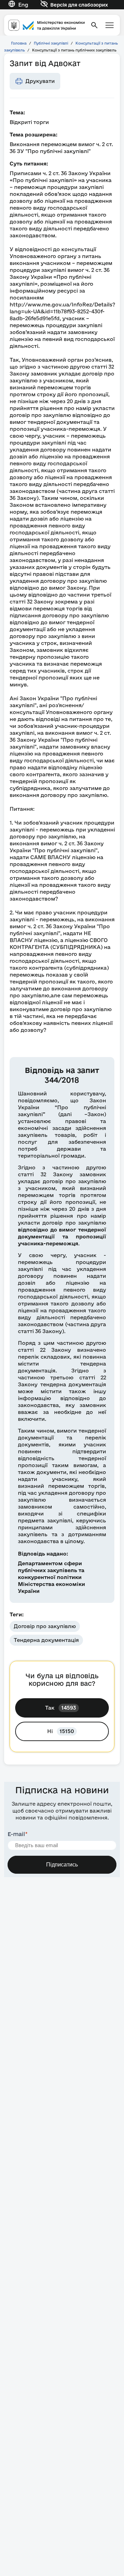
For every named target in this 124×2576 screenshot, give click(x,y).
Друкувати (40, 81)
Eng (23, 5)
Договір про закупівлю (45, 1626)
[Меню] (110, 25)
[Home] (46, 25)
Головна (19, 43)
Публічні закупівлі (51, 43)
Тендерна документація (46, 1640)
